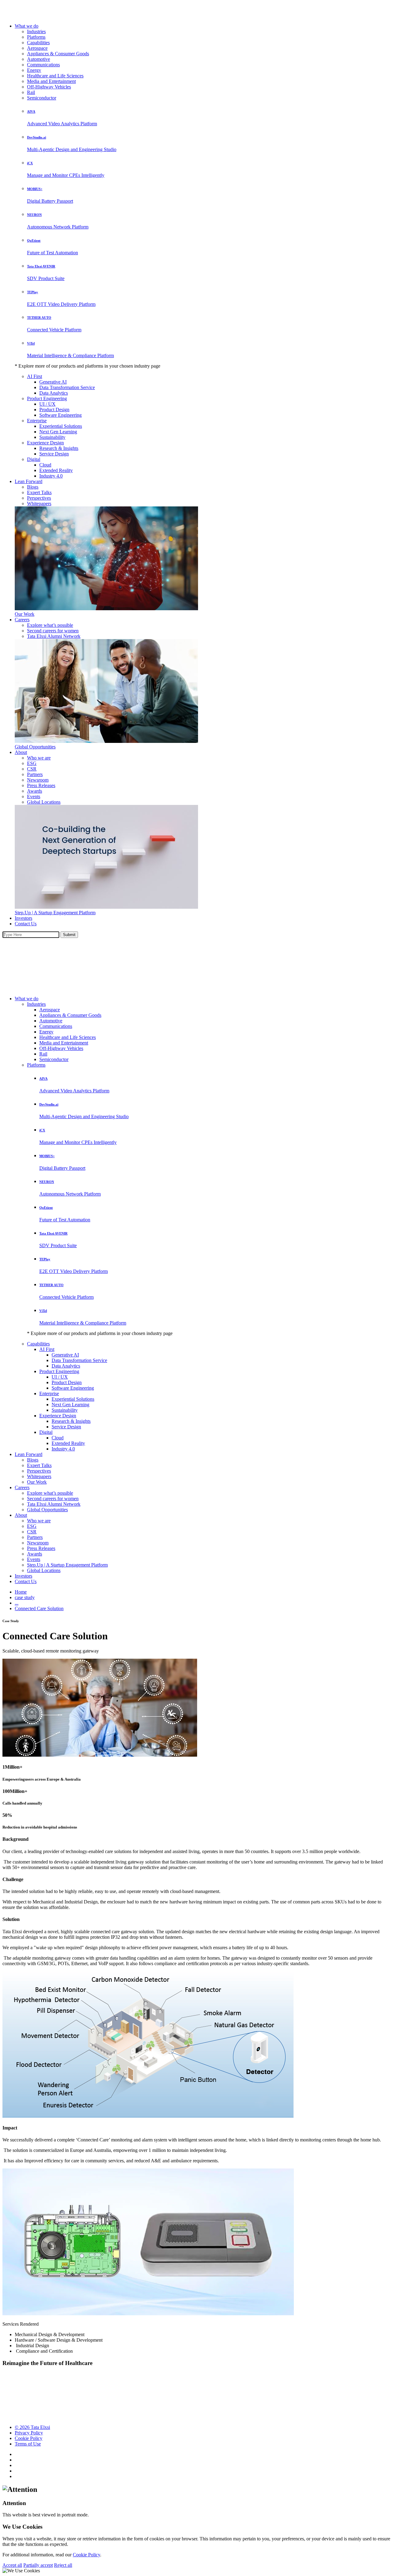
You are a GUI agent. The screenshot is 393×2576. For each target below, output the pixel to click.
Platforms (36, 37)
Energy (34, 70)
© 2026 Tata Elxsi (32, 2427)
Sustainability (52, 437)
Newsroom (38, 780)
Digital (34, 459)
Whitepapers (39, 503)
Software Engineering (60, 415)
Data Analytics (54, 393)
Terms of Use (28, 2444)
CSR (32, 769)
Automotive (39, 59)
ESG (32, 763)
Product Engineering (47, 398)
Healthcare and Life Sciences (55, 76)
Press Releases (41, 785)
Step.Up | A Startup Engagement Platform (55, 913)
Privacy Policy (29, 2433)
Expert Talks (39, 492)
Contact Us (26, 924)
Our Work (25, 614)
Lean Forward (29, 481)
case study (25, 1597)
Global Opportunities (35, 747)
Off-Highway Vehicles (49, 87)
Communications (43, 65)
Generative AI (53, 382)
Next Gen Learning (58, 432)
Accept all (12, 2565)
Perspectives (39, 498)
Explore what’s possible (50, 625)
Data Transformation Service (67, 387)
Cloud (45, 465)
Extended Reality (56, 470)
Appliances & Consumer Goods (58, 54)
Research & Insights (59, 448)
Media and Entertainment (51, 81)
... (17, 1603)
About (21, 752)
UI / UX (47, 404)
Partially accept (38, 2565)
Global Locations (44, 802)
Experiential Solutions (61, 426)
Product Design (54, 410)
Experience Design (45, 443)
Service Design (54, 454)
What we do (27, 26)
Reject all (63, 2565)
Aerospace (37, 48)
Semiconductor (42, 98)
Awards (35, 791)
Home (21, 1592)
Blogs (33, 487)
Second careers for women (53, 631)
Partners (35, 774)
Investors (23, 918)
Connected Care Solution (39, 1608)
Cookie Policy (29, 2438)
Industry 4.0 (51, 476)
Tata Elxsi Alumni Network (54, 636)
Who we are (39, 758)
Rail (31, 92)
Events (34, 796)
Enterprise (37, 421)
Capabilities (38, 43)
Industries (36, 31)
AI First (35, 376)
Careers (22, 620)
